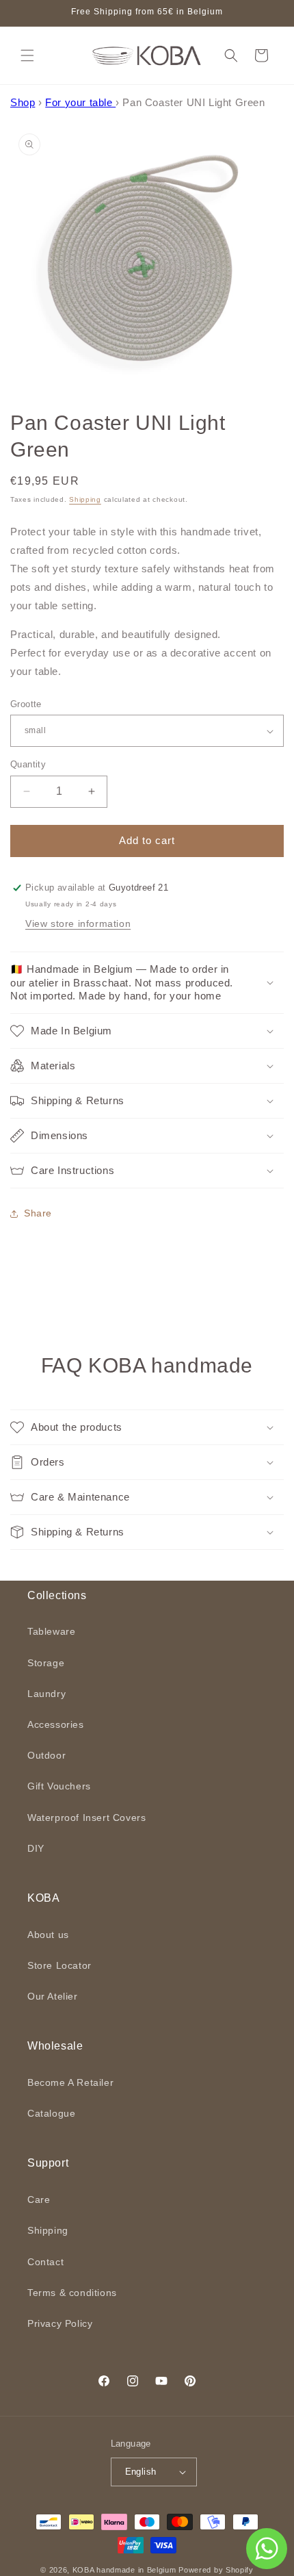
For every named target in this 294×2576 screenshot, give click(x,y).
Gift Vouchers (59, 1786)
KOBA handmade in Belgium (124, 2570)
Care (39, 2199)
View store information (78, 923)
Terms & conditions (72, 2293)
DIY (36, 1848)
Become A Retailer (70, 2082)
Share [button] (38, 1213)
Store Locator (59, 1965)
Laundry (46, 1694)
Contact (45, 2262)
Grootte (26, 704)
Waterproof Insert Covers (86, 1818)
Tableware (51, 1631)
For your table (80, 102)
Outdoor (46, 1755)
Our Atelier (53, 1996)
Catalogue (51, 2113)
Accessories (56, 1724)
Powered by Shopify (216, 2570)
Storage (46, 1663)
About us (48, 1935)
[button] (27, 55)
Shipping (85, 499)
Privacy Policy (60, 2323)
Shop (23, 102)
